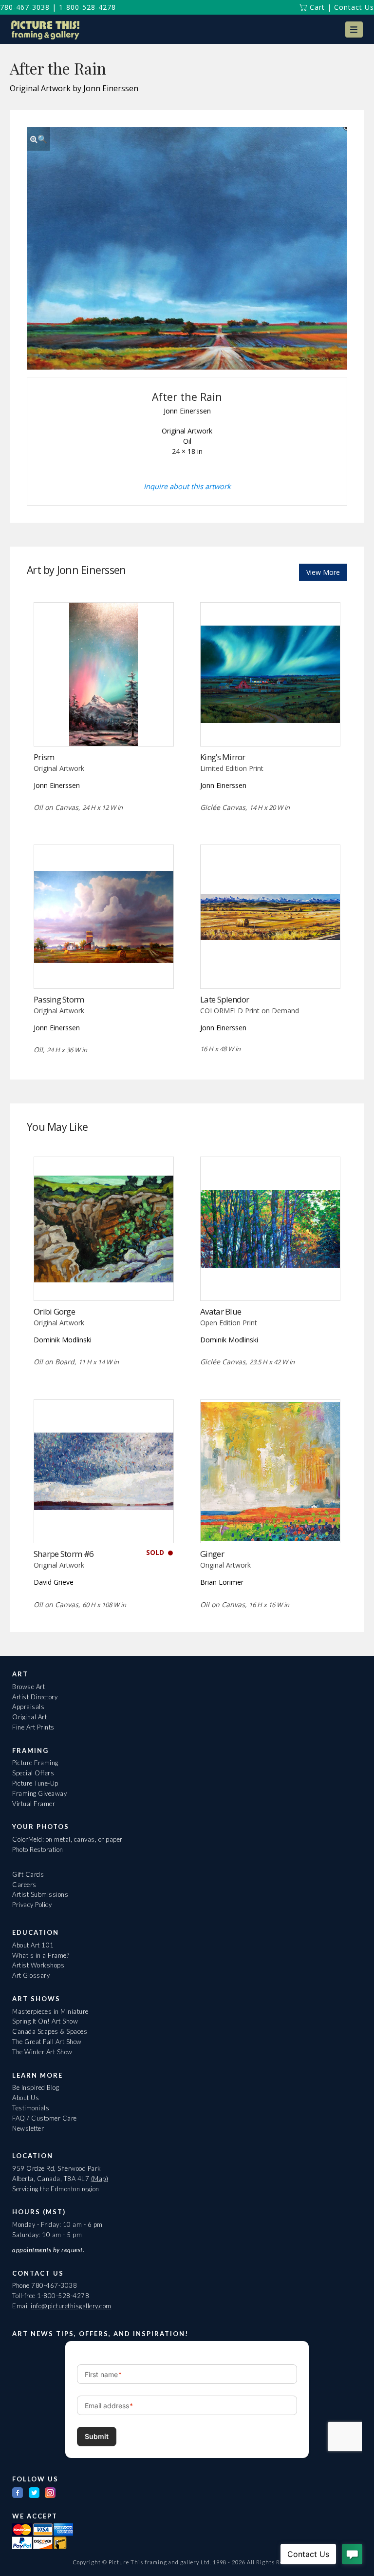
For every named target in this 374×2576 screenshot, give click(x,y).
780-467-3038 (25, 7)
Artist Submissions (40, 1894)
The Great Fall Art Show (47, 2042)
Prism (44, 757)
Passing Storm (59, 999)
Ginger (212, 1554)
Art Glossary (31, 1975)
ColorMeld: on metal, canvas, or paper (67, 1839)
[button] (354, 29)
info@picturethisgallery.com (71, 2306)
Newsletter (28, 2128)
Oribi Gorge (54, 1311)
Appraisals (28, 1707)
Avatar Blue (221, 1311)
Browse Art (28, 1687)
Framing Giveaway (39, 1793)
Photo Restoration (38, 1849)
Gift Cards (28, 1874)
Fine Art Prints (33, 1727)
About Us (26, 2098)
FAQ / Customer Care (45, 2118)
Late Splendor (225, 999)
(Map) (100, 2179)
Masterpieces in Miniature (50, 2011)
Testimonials (31, 2108)
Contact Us (354, 7)
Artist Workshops (38, 1965)
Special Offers (33, 1773)
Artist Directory (35, 1697)
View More (323, 572)
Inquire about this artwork (187, 486)
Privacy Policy (32, 1905)
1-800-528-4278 (87, 7)
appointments (32, 2250)
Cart (316, 7)
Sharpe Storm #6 (64, 1554)
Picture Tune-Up (35, 1783)
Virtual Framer (34, 1804)
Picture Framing (35, 1763)
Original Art (29, 1717)
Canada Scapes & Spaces (50, 2031)
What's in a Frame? (41, 1955)
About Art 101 (33, 1945)
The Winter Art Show (42, 2052)
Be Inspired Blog (36, 2087)
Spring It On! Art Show (45, 2021)
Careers (24, 1885)
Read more (103, 726)
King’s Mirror (223, 757)
